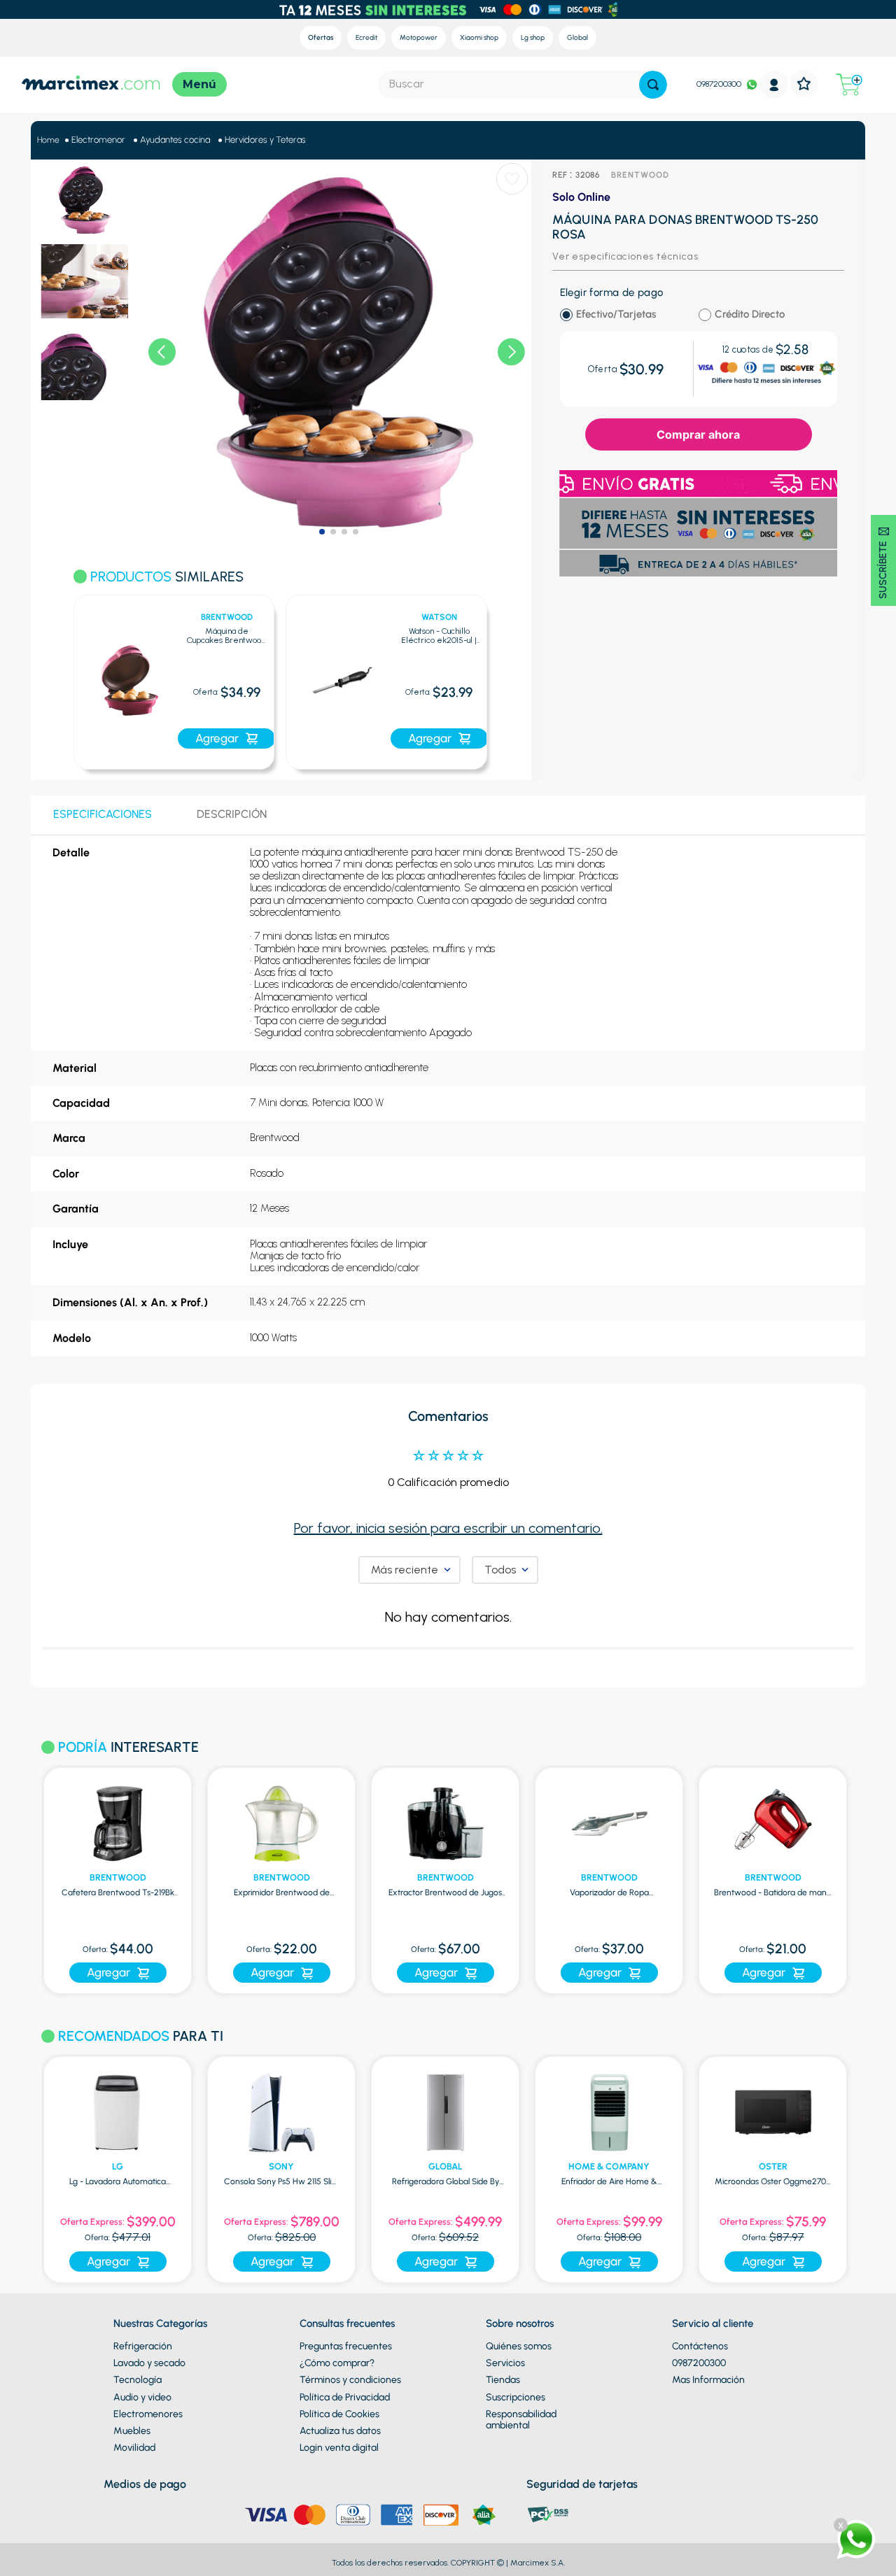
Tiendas (503, 2380)
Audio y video (142, 2397)
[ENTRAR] (774, 84)
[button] (56, 674)
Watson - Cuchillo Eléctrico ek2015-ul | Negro (439, 637)
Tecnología (138, 2380)
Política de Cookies (339, 2414)
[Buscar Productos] (653, 85)
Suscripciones (516, 2397)
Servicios (505, 2363)
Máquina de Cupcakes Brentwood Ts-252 (226, 637)
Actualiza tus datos (340, 2431)
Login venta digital (339, 2448)
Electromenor (98, 140)
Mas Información (708, 2380)
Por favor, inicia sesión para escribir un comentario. (448, 1528)
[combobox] (523, 85)
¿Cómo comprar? (337, 2363)
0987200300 (719, 84)
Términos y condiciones (350, 2380)
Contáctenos (700, 2346)
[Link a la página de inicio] (48, 140)
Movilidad (134, 2448)
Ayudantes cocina (175, 140)
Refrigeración (143, 2346)
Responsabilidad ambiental (521, 2420)
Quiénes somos (519, 2346)
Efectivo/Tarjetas (616, 314)
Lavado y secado (149, 2363)
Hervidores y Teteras (265, 140)
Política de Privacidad (345, 2397)
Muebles (132, 2431)
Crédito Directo (750, 314)
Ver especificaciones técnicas (625, 256)
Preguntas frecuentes (346, 2346)
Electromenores (148, 2414)
